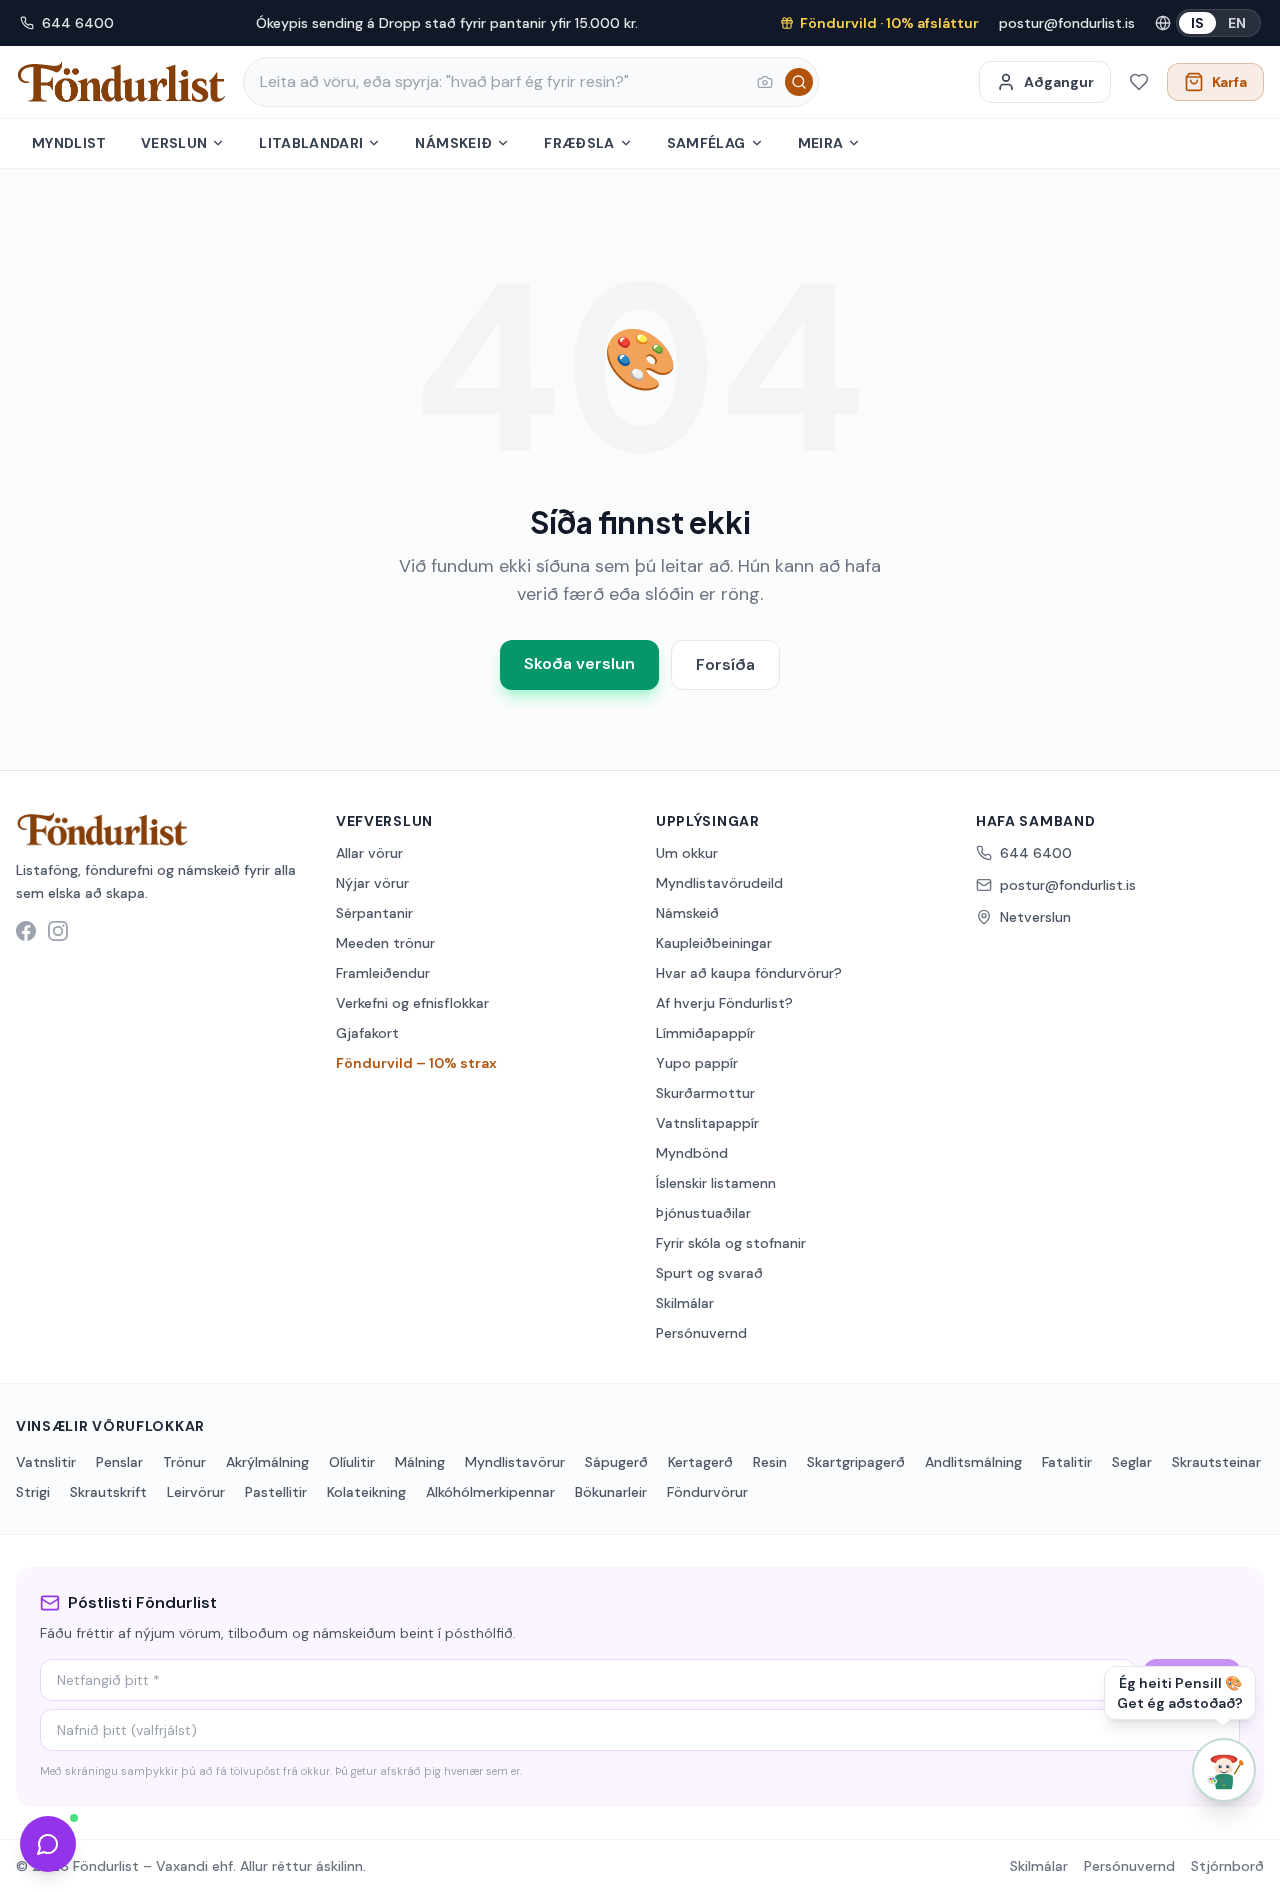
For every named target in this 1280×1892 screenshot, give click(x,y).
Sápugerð (616, 1462)
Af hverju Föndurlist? (724, 1003)
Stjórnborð (1227, 1866)
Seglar (1132, 1462)
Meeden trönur (385, 943)
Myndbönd (692, 1153)
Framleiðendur (383, 973)
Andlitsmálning (973, 1462)
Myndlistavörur (515, 1462)
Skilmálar (685, 1303)
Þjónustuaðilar (703, 1213)
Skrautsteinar (1216, 1462)
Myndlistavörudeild (719, 883)
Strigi (33, 1492)
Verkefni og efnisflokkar (412, 1003)
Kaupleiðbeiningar (714, 943)
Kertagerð (700, 1462)
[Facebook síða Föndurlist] (26, 931)
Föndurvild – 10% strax (416, 1063)
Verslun (174, 143)
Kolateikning (366, 1492)
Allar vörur (369, 853)
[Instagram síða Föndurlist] (58, 931)
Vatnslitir (46, 1462)
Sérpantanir (374, 913)
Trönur (184, 1462)
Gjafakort (367, 1033)
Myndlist (69, 143)
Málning (420, 1462)
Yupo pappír (697, 1063)
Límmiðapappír (705, 1033)
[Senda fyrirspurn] (48, 1844)
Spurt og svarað (709, 1273)
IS (1197, 23)
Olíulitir (352, 1462)
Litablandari (311, 143)
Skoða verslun (579, 663)
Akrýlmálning (267, 1462)
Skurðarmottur (705, 1093)
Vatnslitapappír (707, 1123)
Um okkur (687, 853)
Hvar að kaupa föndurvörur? (749, 973)
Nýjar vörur (372, 883)
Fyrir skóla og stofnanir (731, 1243)
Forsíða (725, 664)
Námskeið (453, 143)
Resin (770, 1462)
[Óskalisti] (1139, 82)
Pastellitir (276, 1492)
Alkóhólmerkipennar (490, 1492)
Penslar (119, 1462)
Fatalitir (1067, 1462)
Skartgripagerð (856, 1462)
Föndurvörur (707, 1492)
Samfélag (706, 143)
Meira (821, 143)
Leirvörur (196, 1492)
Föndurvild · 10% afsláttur (889, 23)
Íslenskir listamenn (716, 1183)
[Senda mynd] (765, 82)
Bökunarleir (611, 1492)
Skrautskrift (108, 1492)
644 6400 (78, 23)
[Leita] (799, 82)
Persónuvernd (701, 1333)
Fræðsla (579, 143)
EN (1237, 23)
